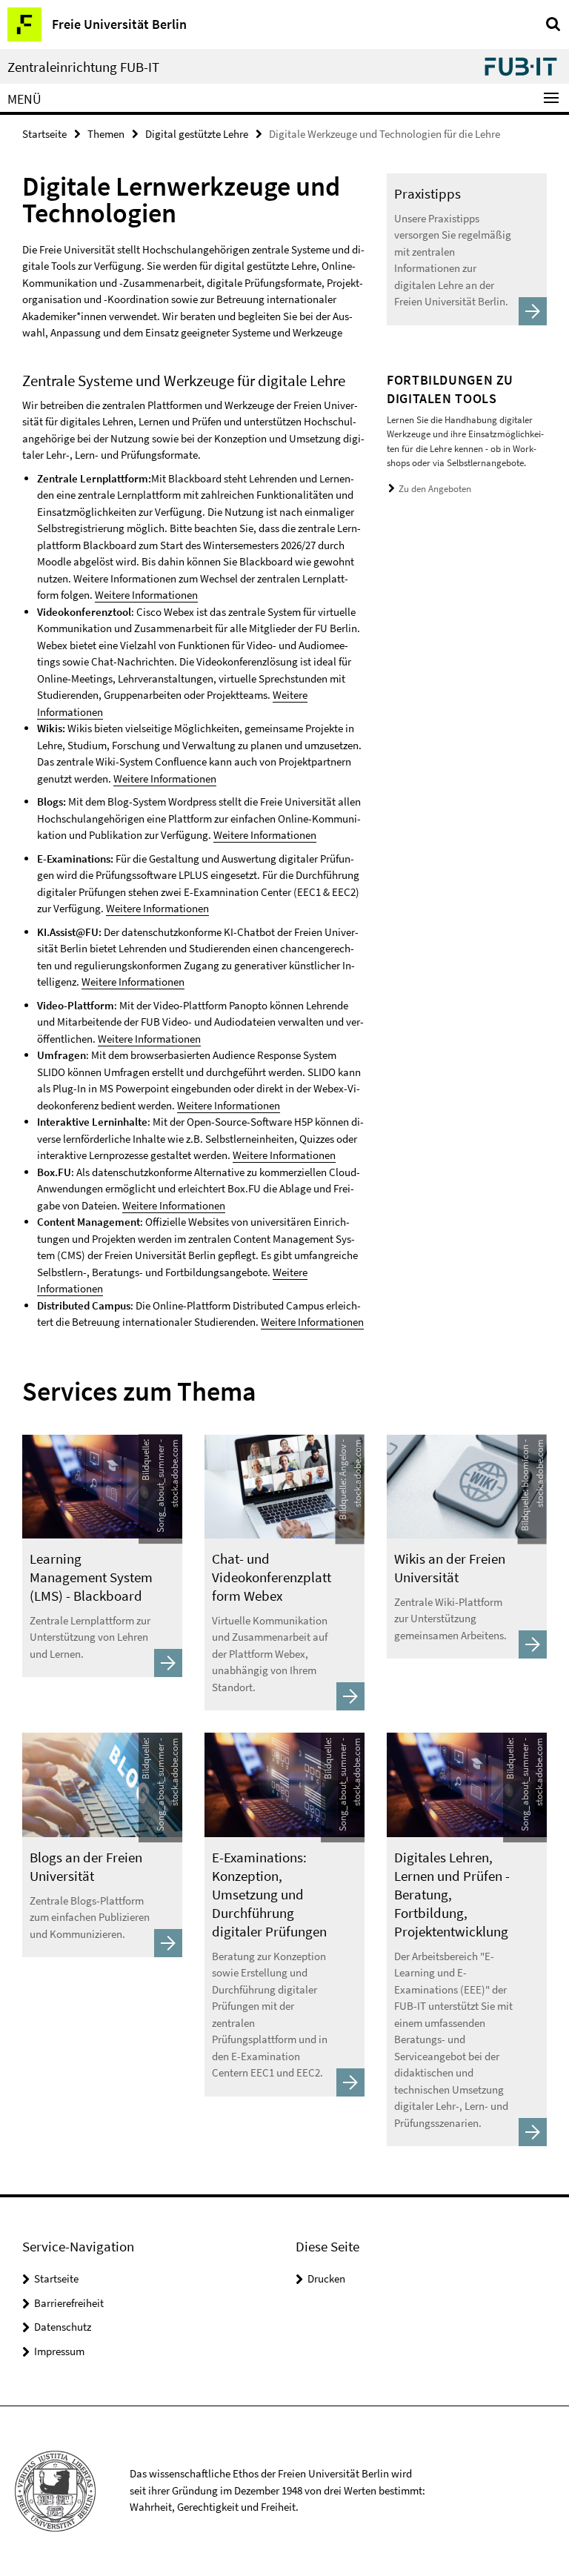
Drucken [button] (326, 2278)
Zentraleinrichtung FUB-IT (83, 67)
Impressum (59, 2351)
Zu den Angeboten (435, 489)
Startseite (44, 134)
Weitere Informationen (146, 595)
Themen (106, 134)
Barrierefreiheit (69, 2303)
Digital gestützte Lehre (197, 134)
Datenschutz (63, 2327)
